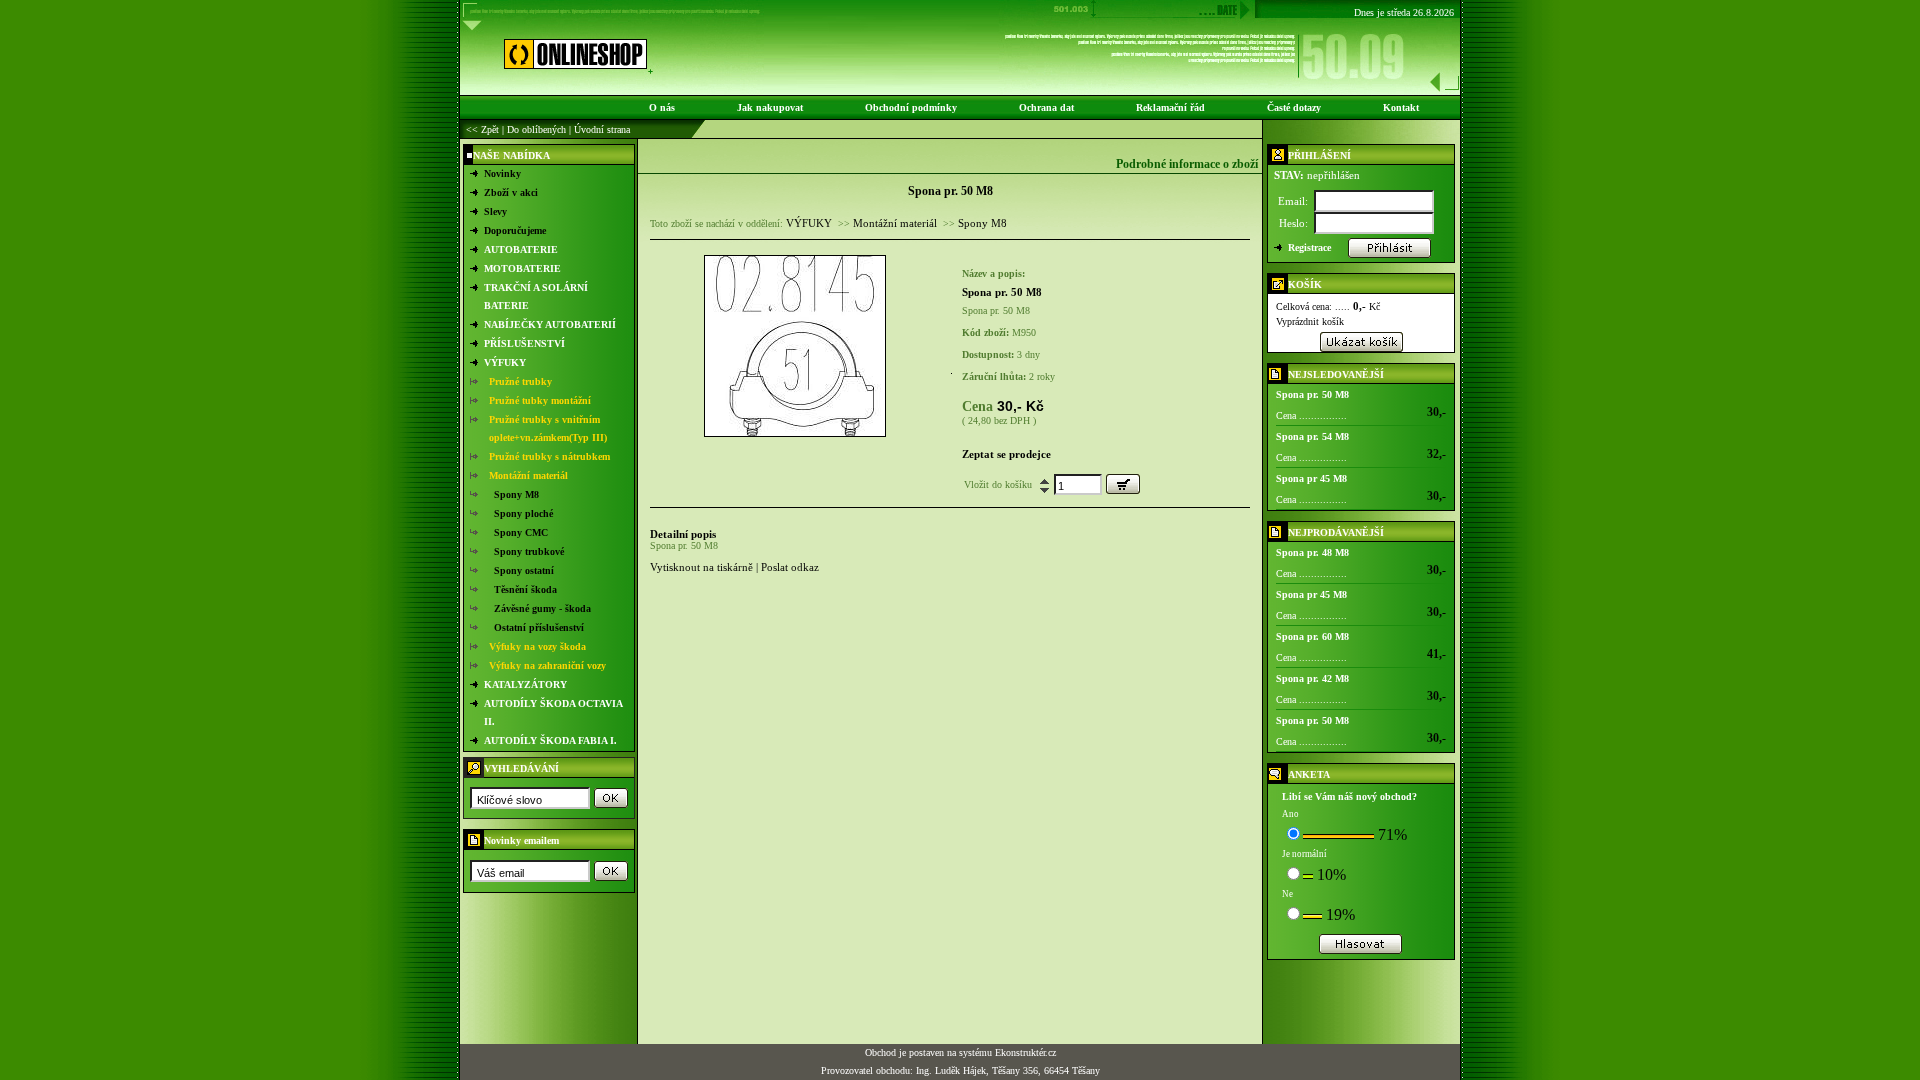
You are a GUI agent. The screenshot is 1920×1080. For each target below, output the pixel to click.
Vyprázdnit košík (1310, 321)
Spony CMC (521, 532)
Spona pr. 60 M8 (1312, 636)
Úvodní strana (602, 129)
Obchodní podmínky (911, 107)
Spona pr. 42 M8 (1312, 678)
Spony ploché (523, 513)
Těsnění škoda (525, 589)
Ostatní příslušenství (539, 627)
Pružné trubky (520, 381)
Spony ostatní (524, 570)
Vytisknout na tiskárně (701, 567)
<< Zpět (482, 129)
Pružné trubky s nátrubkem (549, 456)
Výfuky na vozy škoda (537, 646)
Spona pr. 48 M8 (1312, 552)
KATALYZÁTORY (525, 684)
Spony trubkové (529, 551)
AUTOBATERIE (521, 249)
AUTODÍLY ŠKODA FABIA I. (550, 740)
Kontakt (1401, 107)
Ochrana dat (1046, 107)
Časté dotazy (1294, 107)
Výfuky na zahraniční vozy (547, 665)
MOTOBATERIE (522, 268)
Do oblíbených (536, 129)
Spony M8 (516, 494)
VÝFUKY (505, 362)
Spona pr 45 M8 (1311, 478)
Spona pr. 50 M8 (1312, 394)
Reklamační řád (1170, 107)
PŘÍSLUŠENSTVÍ (524, 343)
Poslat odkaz (790, 567)
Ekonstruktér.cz (1025, 1052)
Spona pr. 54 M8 (1312, 436)
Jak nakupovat (770, 107)
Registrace (1309, 247)
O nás (662, 107)
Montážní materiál (528, 475)
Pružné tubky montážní (540, 400)
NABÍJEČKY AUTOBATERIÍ (550, 324)
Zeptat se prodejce (1006, 454)
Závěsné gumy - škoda (542, 608)
